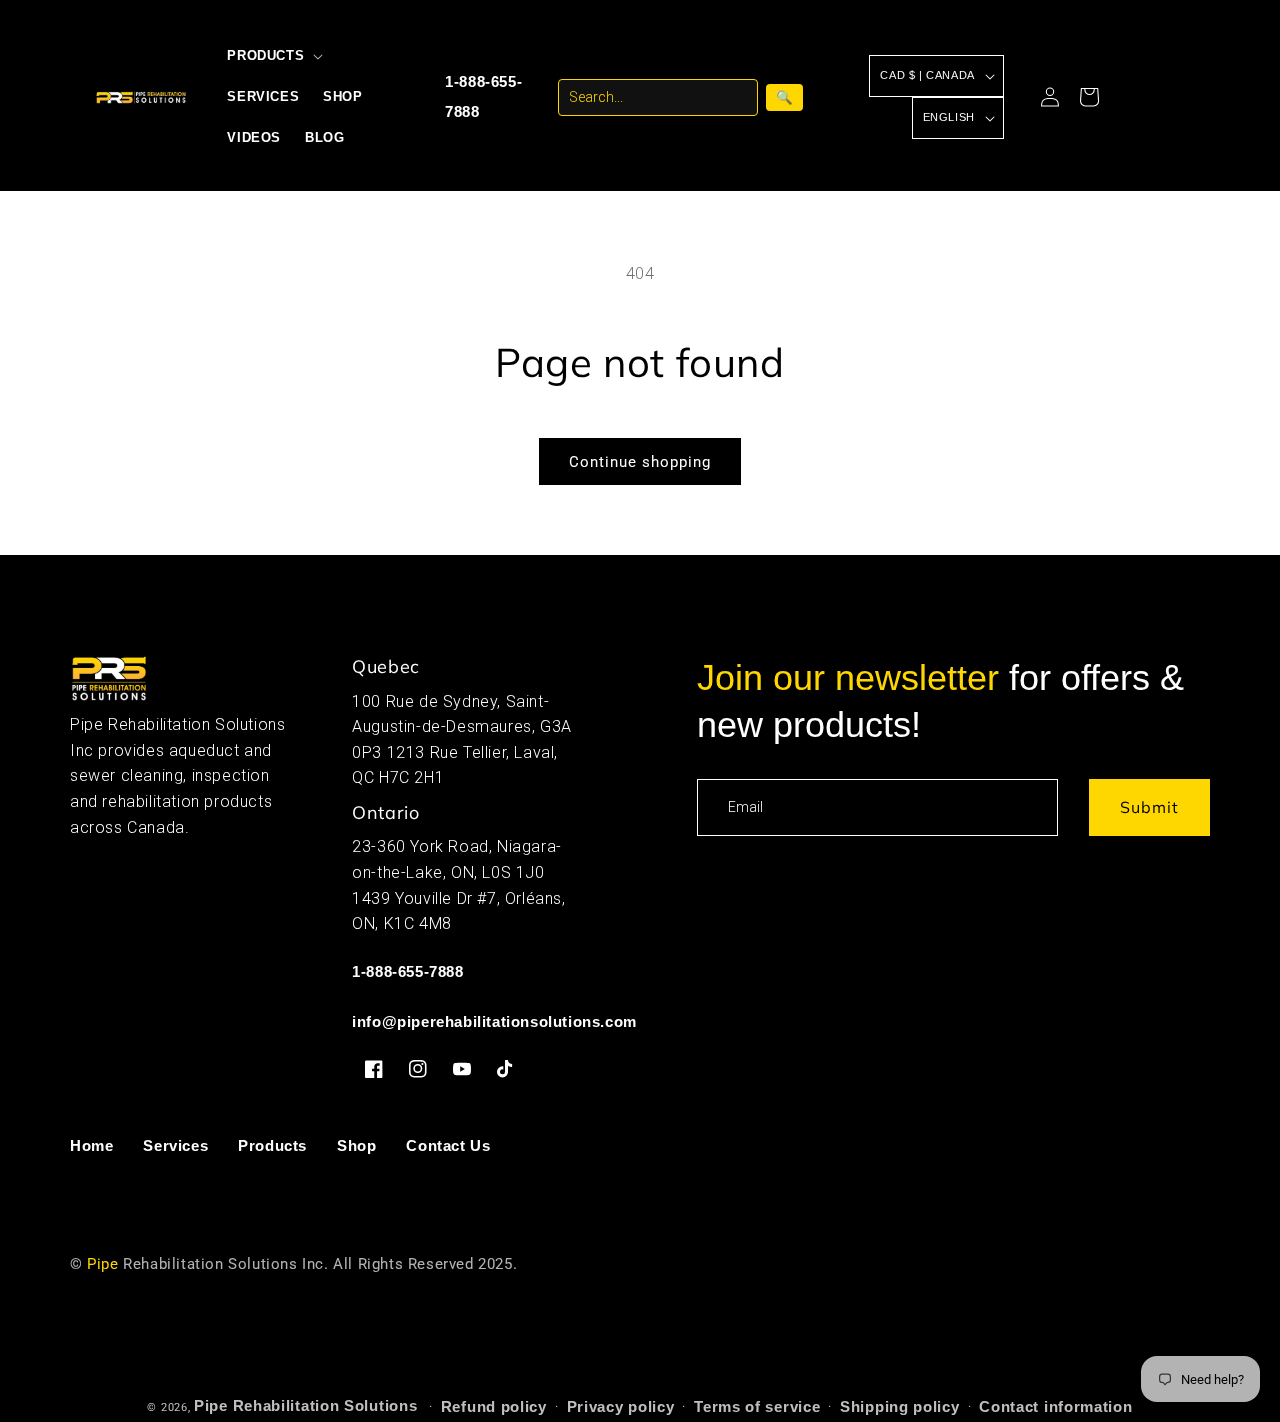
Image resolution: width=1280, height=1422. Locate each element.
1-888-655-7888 (483, 96)
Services (175, 1145)
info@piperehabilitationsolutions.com (494, 1021)
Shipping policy (900, 1406)
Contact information (1055, 1406)
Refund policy (494, 1406)
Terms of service (757, 1406)
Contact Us (448, 1145)
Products (272, 1145)
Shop (356, 1145)
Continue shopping (640, 462)
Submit (1149, 807)
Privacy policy (621, 1406)
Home (91, 1145)
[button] (273, 56)
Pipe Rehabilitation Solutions (305, 1405)
